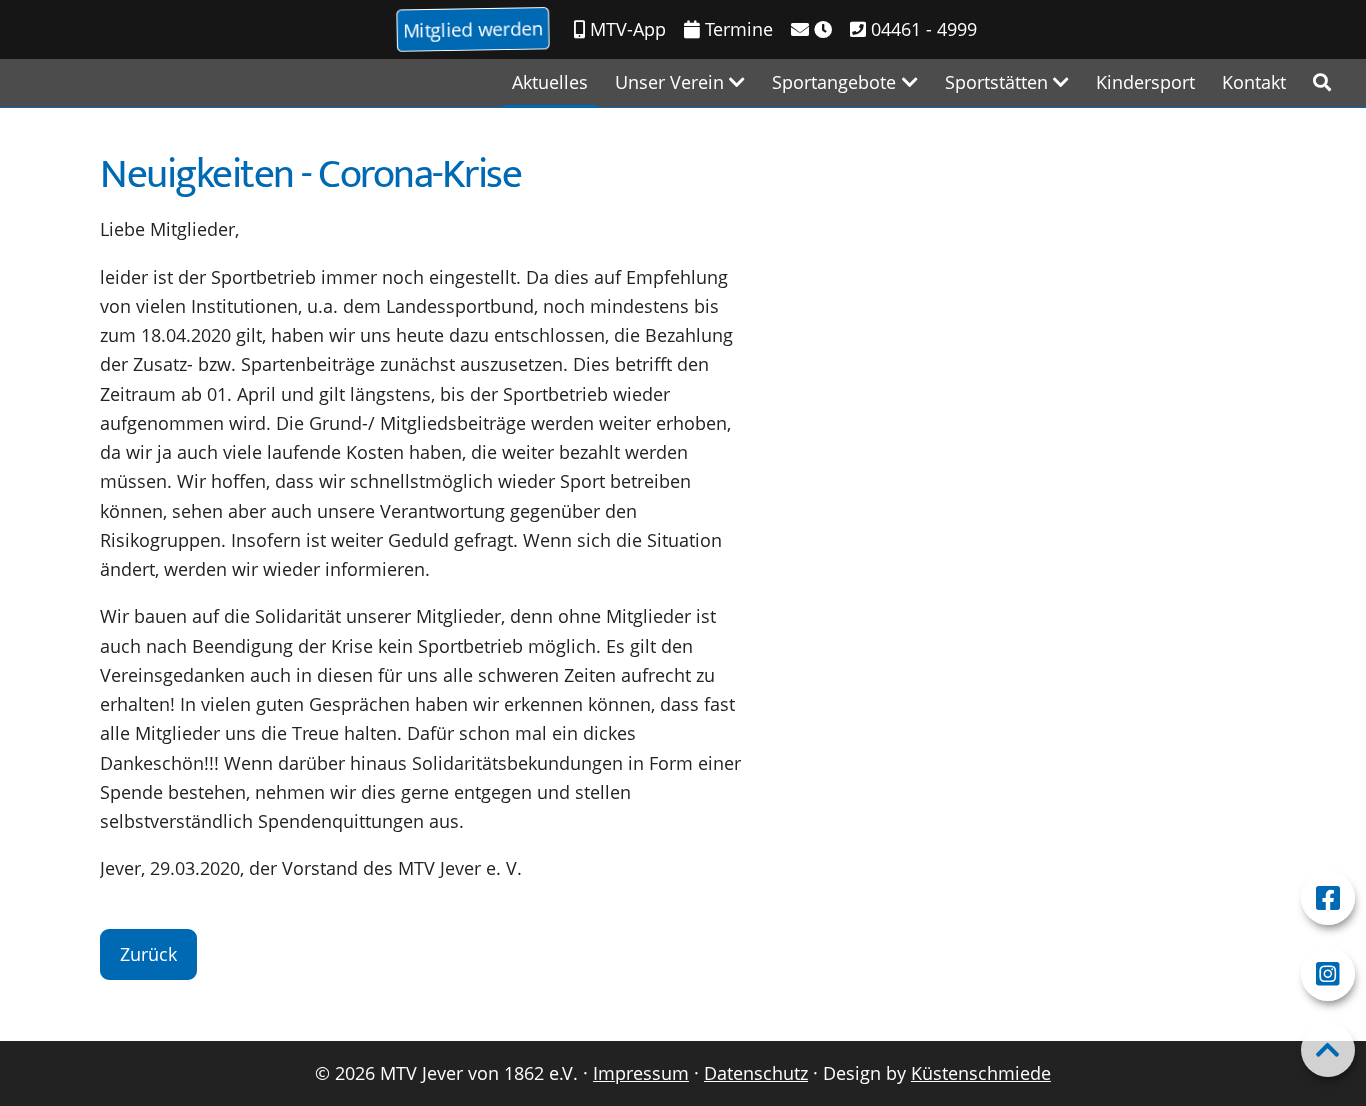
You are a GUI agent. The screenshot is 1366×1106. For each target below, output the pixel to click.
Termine (736, 29)
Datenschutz (756, 1073)
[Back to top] (1328, 1050)
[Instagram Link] (1328, 974)
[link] (1322, 82)
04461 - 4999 (921, 29)
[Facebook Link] (1328, 898)
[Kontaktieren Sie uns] (811, 29)
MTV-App (625, 29)
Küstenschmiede (981, 1073)
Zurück (148, 954)
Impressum (641, 1073)
